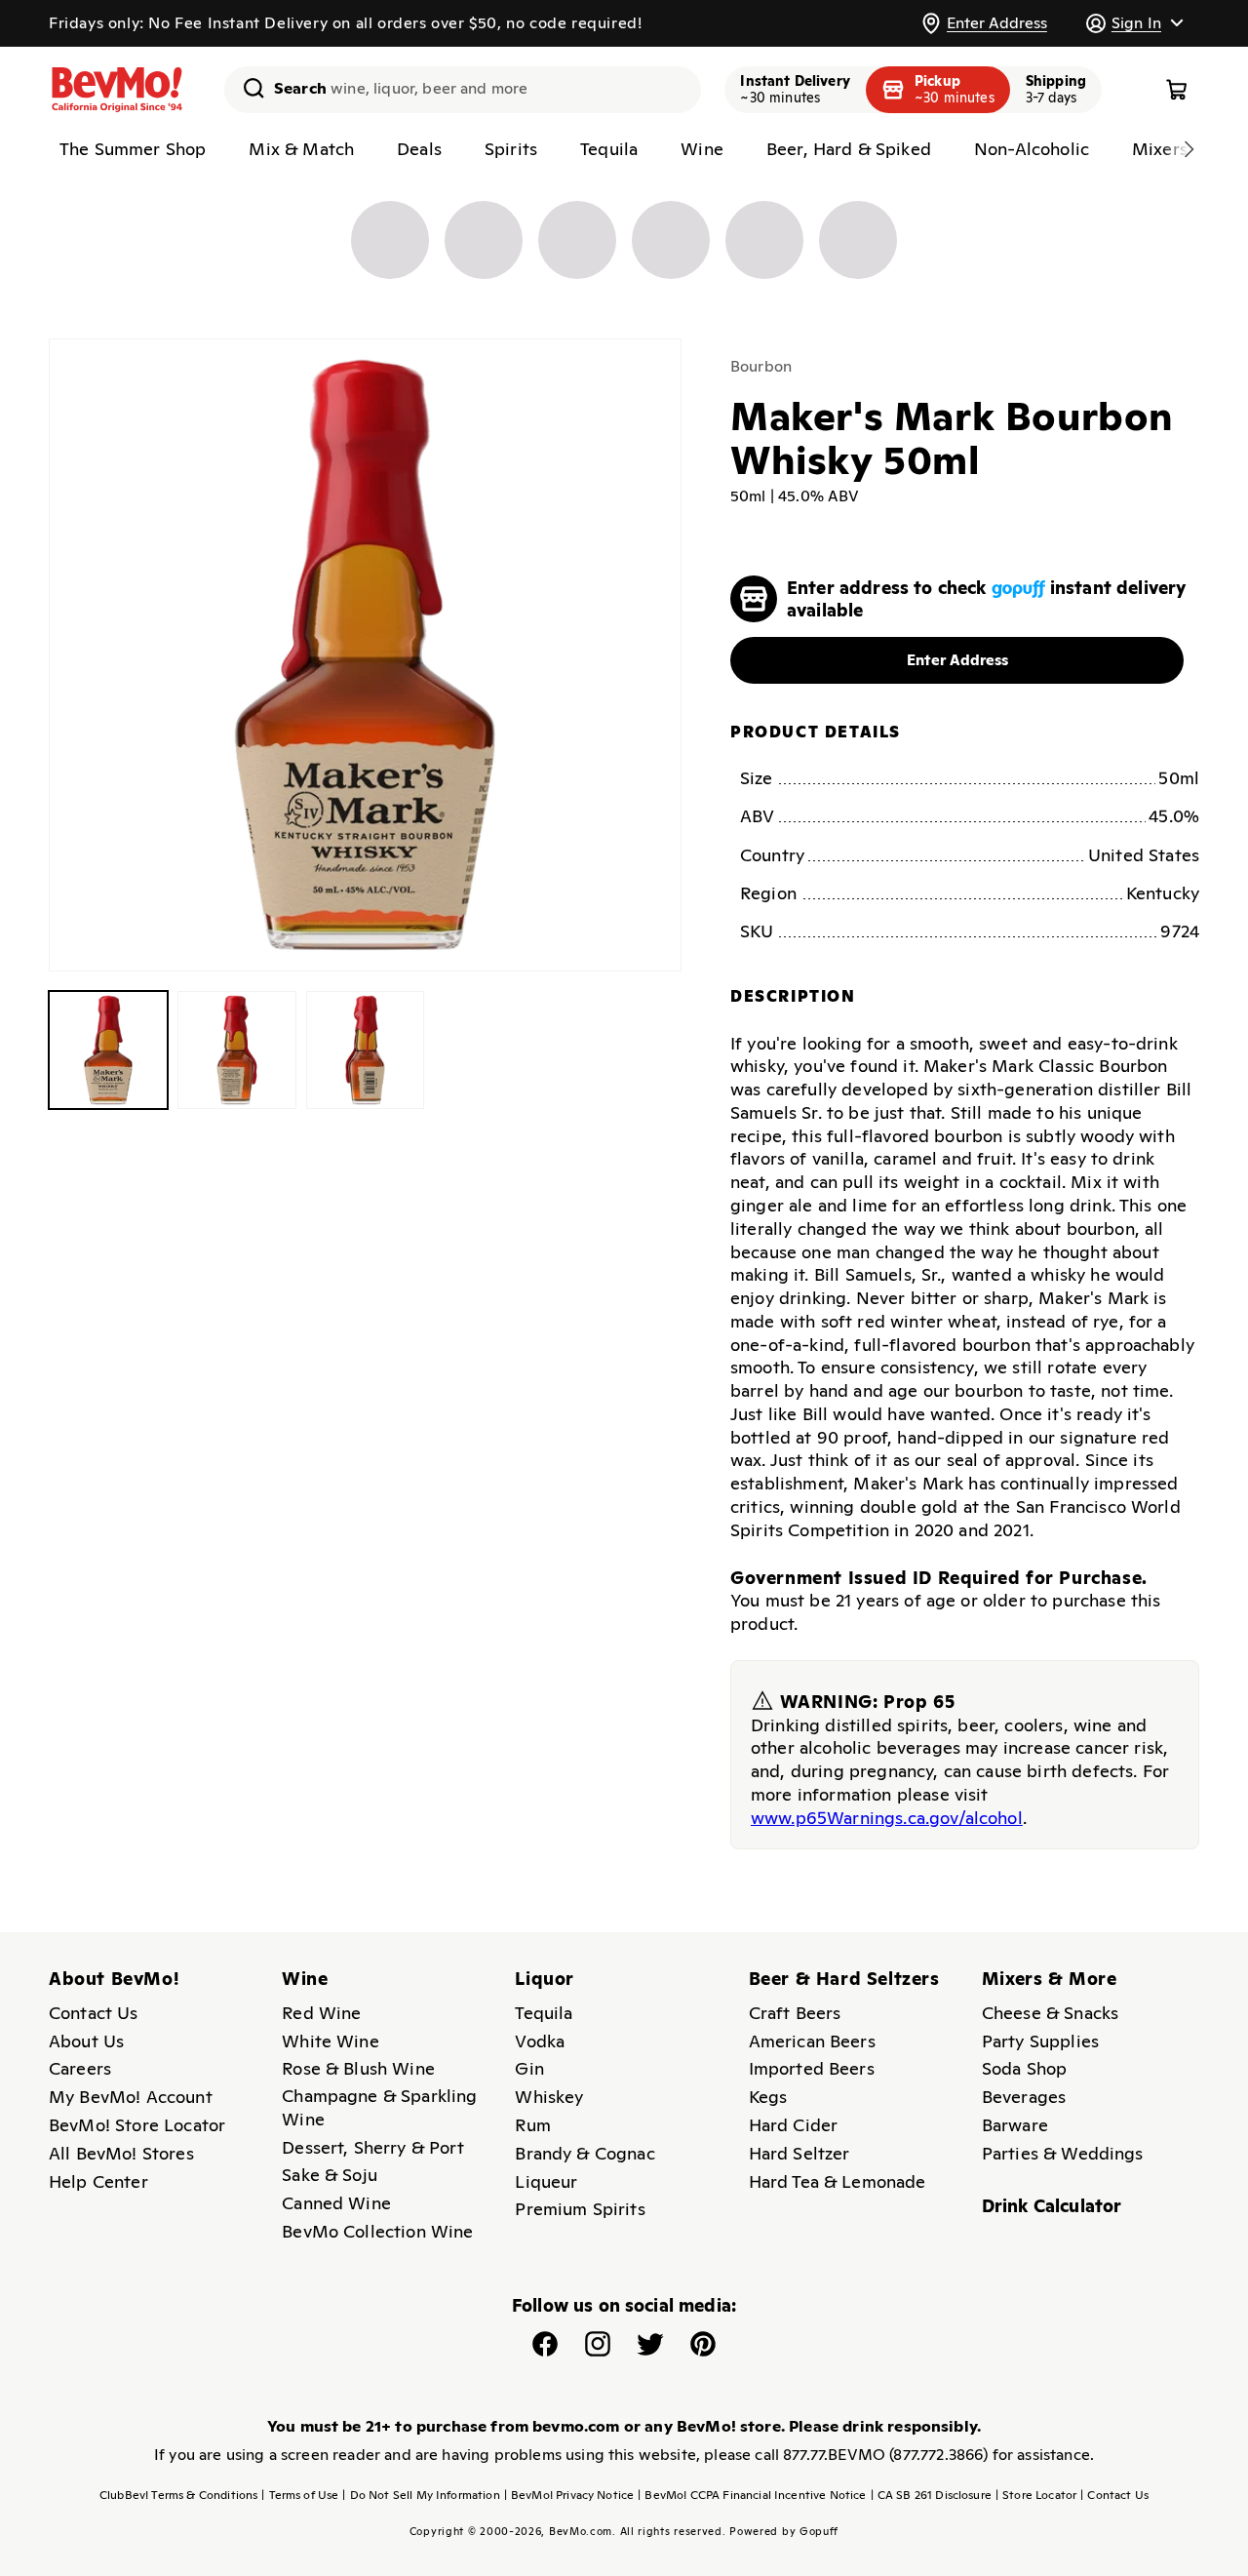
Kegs (768, 2097)
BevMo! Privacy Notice (569, 2495)
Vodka (540, 2041)
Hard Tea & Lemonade (838, 2181)
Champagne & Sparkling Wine (379, 2107)
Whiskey (549, 2097)
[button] (1134, 23)
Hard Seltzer (799, 2153)
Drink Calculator (1052, 2206)
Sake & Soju (330, 2175)
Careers (80, 2068)
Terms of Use (300, 2495)
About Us (86, 2041)
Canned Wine (336, 2203)
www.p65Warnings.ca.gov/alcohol (887, 1818)
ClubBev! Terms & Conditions (178, 2495)
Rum (532, 2125)
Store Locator (1036, 2495)
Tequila (544, 2013)
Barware (1015, 2125)
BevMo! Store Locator (137, 2125)
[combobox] (463, 90)
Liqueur (546, 2181)
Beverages (1024, 2097)
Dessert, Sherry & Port (373, 2147)
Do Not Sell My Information (421, 2495)
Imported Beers (812, 2068)
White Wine (331, 2041)
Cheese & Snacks (1050, 2013)
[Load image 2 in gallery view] (237, 1050)
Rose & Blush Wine (358, 2068)
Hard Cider (794, 2125)
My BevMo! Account (131, 2097)
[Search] (247, 88)
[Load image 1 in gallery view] (108, 1050)
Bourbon (761, 366)
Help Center (98, 2181)
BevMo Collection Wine (377, 2231)
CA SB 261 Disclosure (931, 2495)
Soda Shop (1024, 2068)
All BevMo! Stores (121, 2153)
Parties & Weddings (1063, 2153)
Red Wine (321, 2013)
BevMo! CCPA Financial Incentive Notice (752, 2495)
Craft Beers (795, 2013)
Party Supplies (1040, 2041)
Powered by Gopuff (784, 2531)
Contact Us (94, 2013)
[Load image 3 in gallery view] (366, 1050)
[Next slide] (1189, 149)
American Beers (812, 2041)
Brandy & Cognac (585, 2153)
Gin (529, 2068)
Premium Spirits (580, 2209)
